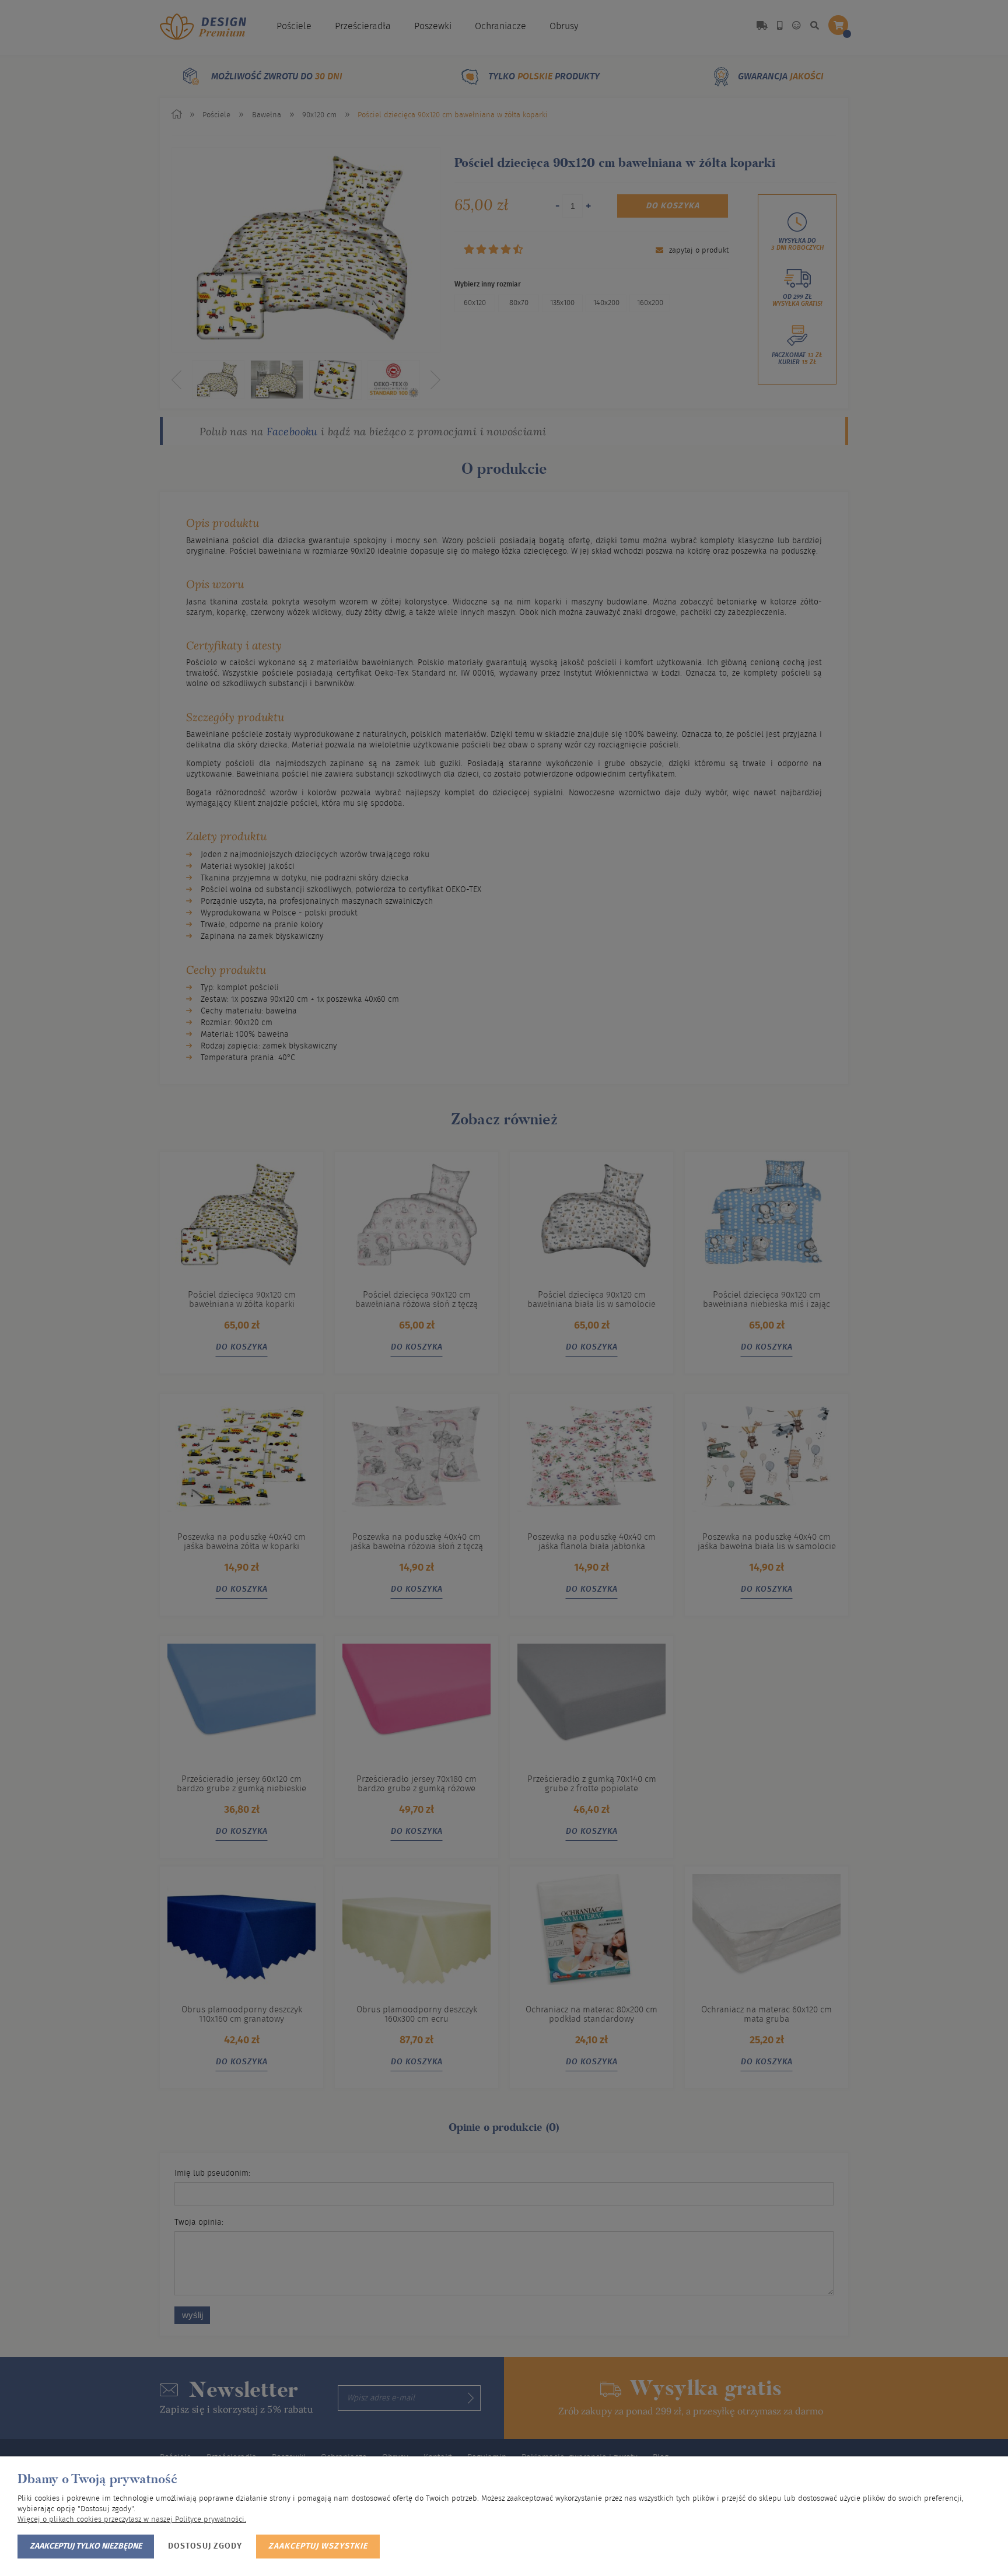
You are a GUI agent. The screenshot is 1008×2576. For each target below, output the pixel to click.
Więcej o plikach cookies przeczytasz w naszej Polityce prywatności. (132, 2520)
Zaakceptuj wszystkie (318, 2546)
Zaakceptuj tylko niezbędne (86, 2546)
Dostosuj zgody (205, 2546)
